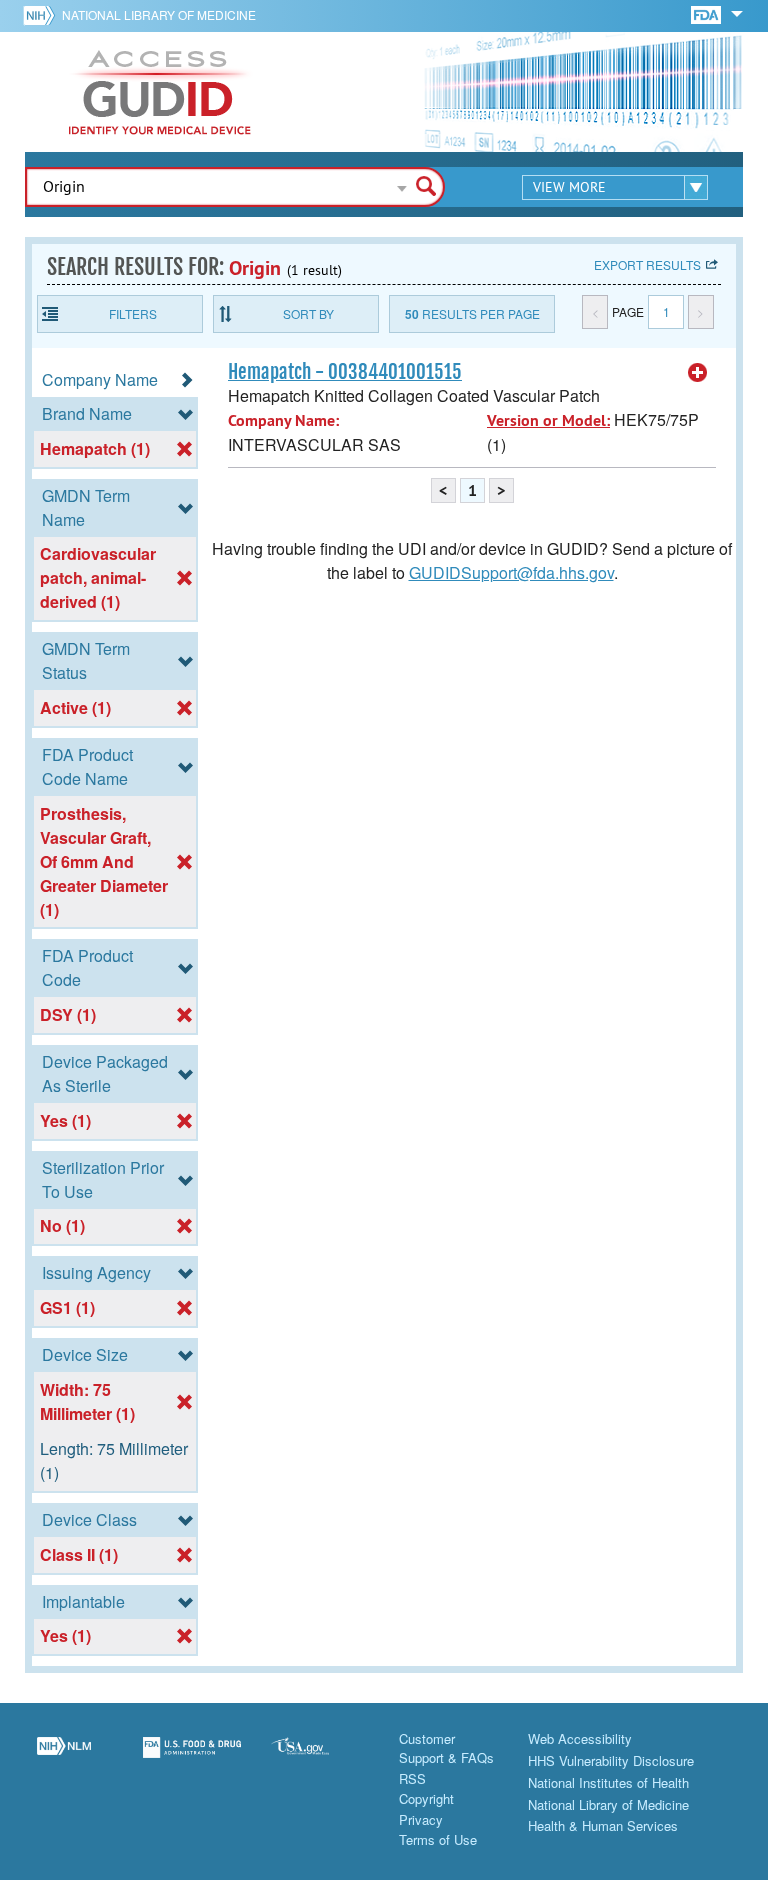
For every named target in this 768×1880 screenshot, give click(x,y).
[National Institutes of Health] (42, 15)
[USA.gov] (320, 1759)
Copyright (426, 1798)
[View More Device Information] (698, 373)
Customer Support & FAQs (446, 1748)
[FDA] (707, 13)
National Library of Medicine (159, 14)
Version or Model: (548, 420)
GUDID (160, 92)
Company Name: (283, 420)
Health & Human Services (603, 1825)
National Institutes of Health (608, 1782)
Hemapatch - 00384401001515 (345, 372)
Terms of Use (438, 1839)
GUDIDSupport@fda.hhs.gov (511, 572)
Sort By (308, 313)
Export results (647, 264)
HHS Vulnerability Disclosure (611, 1760)
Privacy (421, 1819)
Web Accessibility (580, 1738)
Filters (133, 313)
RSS (412, 1778)
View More (569, 187)
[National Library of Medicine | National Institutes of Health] (64, 1759)
